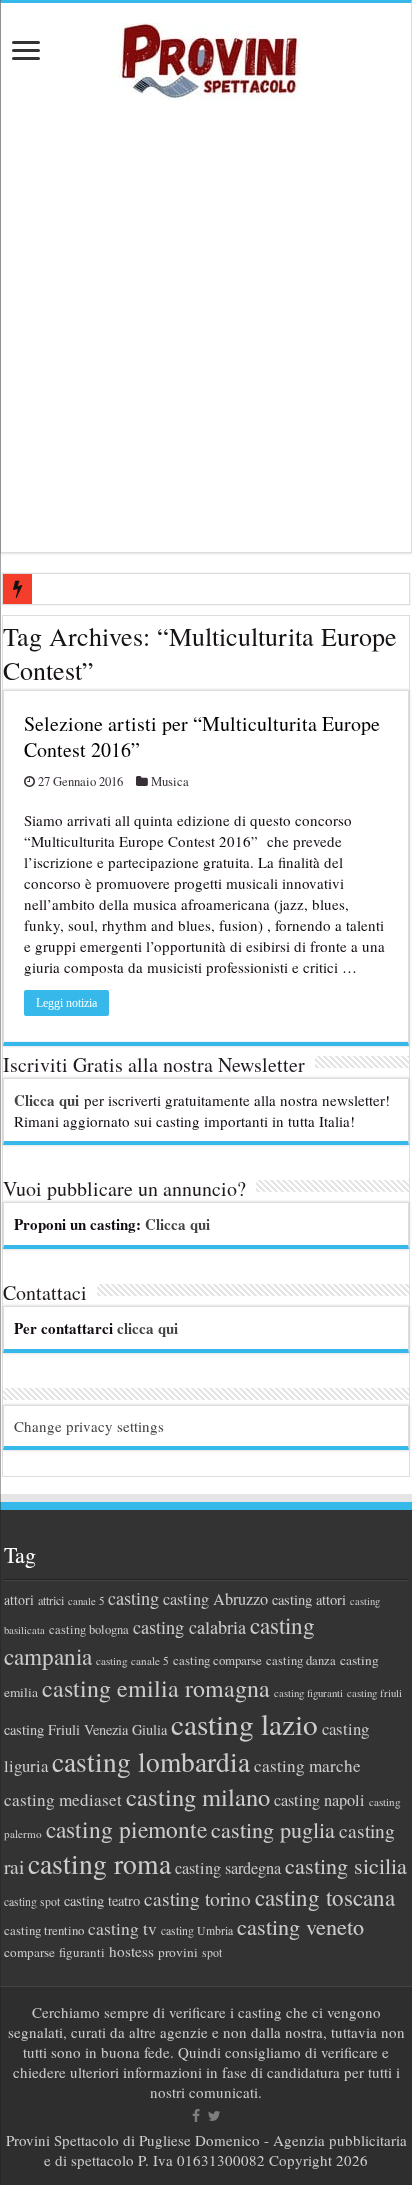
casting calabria (189, 1627)
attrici (51, 1600)
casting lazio (244, 1723)
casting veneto (300, 1926)
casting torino (197, 1898)
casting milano (198, 1796)
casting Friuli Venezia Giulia (85, 1729)
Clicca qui (46, 1100)
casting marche (307, 1765)
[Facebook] (196, 2116)
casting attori (309, 1599)
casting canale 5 (132, 1660)
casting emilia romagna (156, 1688)
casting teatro (102, 1900)
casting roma (99, 1863)
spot (212, 1952)
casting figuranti (308, 1693)
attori (19, 1599)
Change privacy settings (89, 1426)
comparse (29, 1952)
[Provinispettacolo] (206, 54)
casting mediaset (63, 1799)
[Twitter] (214, 2116)
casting (133, 1598)
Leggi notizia (66, 1003)
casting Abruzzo (215, 1599)
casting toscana (325, 1897)
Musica (170, 781)
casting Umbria (197, 1930)
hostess (131, 1951)
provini (178, 1952)
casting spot (32, 1901)
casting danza (301, 1660)
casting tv (122, 1928)
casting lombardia (151, 1761)
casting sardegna (228, 1868)
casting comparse (217, 1660)
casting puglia (273, 1829)
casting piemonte (126, 1829)
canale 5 (86, 1601)
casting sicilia (346, 1865)
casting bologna (89, 1629)
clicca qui (147, 1328)
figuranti (82, 1952)
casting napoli (319, 1800)
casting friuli (374, 1693)
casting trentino (44, 1930)
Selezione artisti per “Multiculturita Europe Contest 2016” (202, 736)
